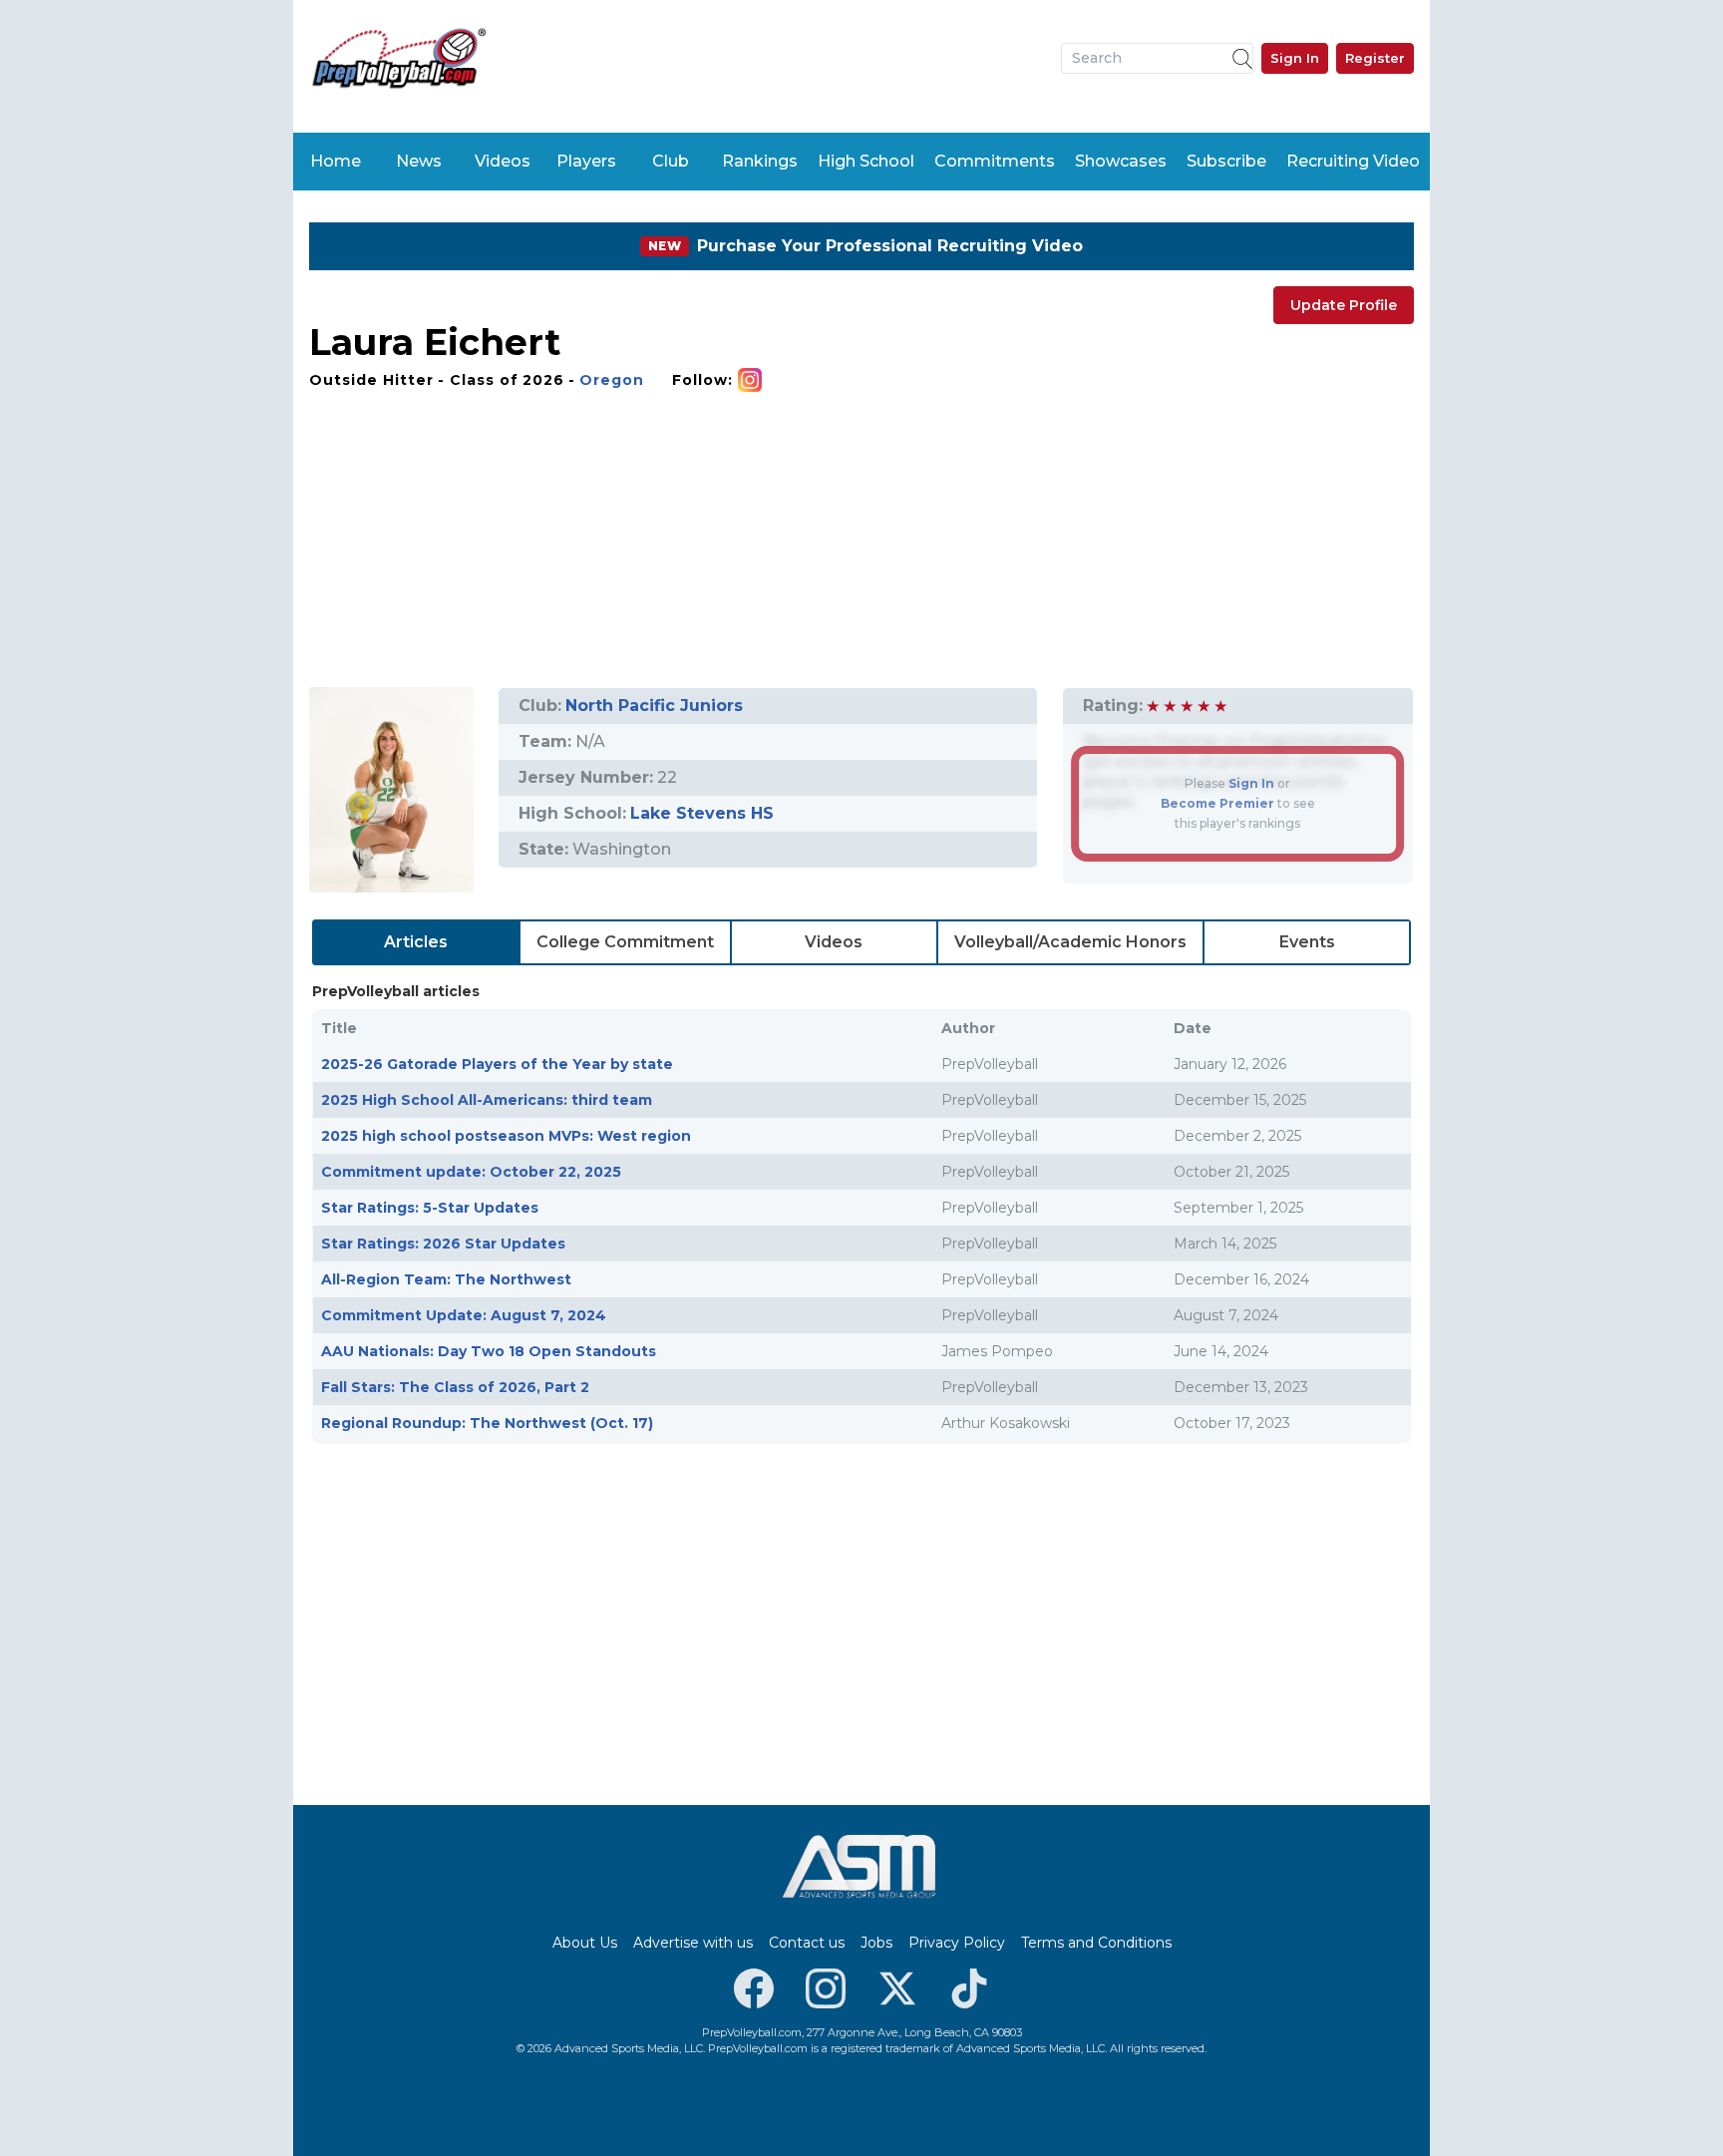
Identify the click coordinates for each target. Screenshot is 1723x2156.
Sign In (1295, 58)
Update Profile (1344, 305)
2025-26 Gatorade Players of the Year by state (497, 1064)
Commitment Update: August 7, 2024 (464, 1315)
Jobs (876, 1943)
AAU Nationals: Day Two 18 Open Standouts (489, 1351)
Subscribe (1226, 161)
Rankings (760, 161)
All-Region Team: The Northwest (446, 1279)
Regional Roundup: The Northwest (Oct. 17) (487, 1423)
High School (866, 161)
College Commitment (625, 942)
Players (586, 161)
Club (671, 161)
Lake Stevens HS (702, 813)
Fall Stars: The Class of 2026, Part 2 (455, 1387)
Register (1375, 58)
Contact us (807, 1943)
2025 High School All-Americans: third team (487, 1100)
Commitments (995, 161)
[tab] (416, 942)
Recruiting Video (1353, 161)
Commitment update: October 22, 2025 (471, 1172)
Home (336, 161)
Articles (416, 942)
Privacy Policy (957, 1943)
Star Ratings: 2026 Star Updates (443, 1244)
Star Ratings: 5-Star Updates (430, 1208)
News (419, 161)
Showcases (1121, 161)
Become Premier (1217, 803)
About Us (585, 1943)
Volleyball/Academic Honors (1070, 942)
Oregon (612, 380)
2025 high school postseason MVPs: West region (506, 1136)
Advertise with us (693, 1943)
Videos (503, 161)
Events (1307, 942)
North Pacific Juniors (654, 706)
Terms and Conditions (1096, 1943)
